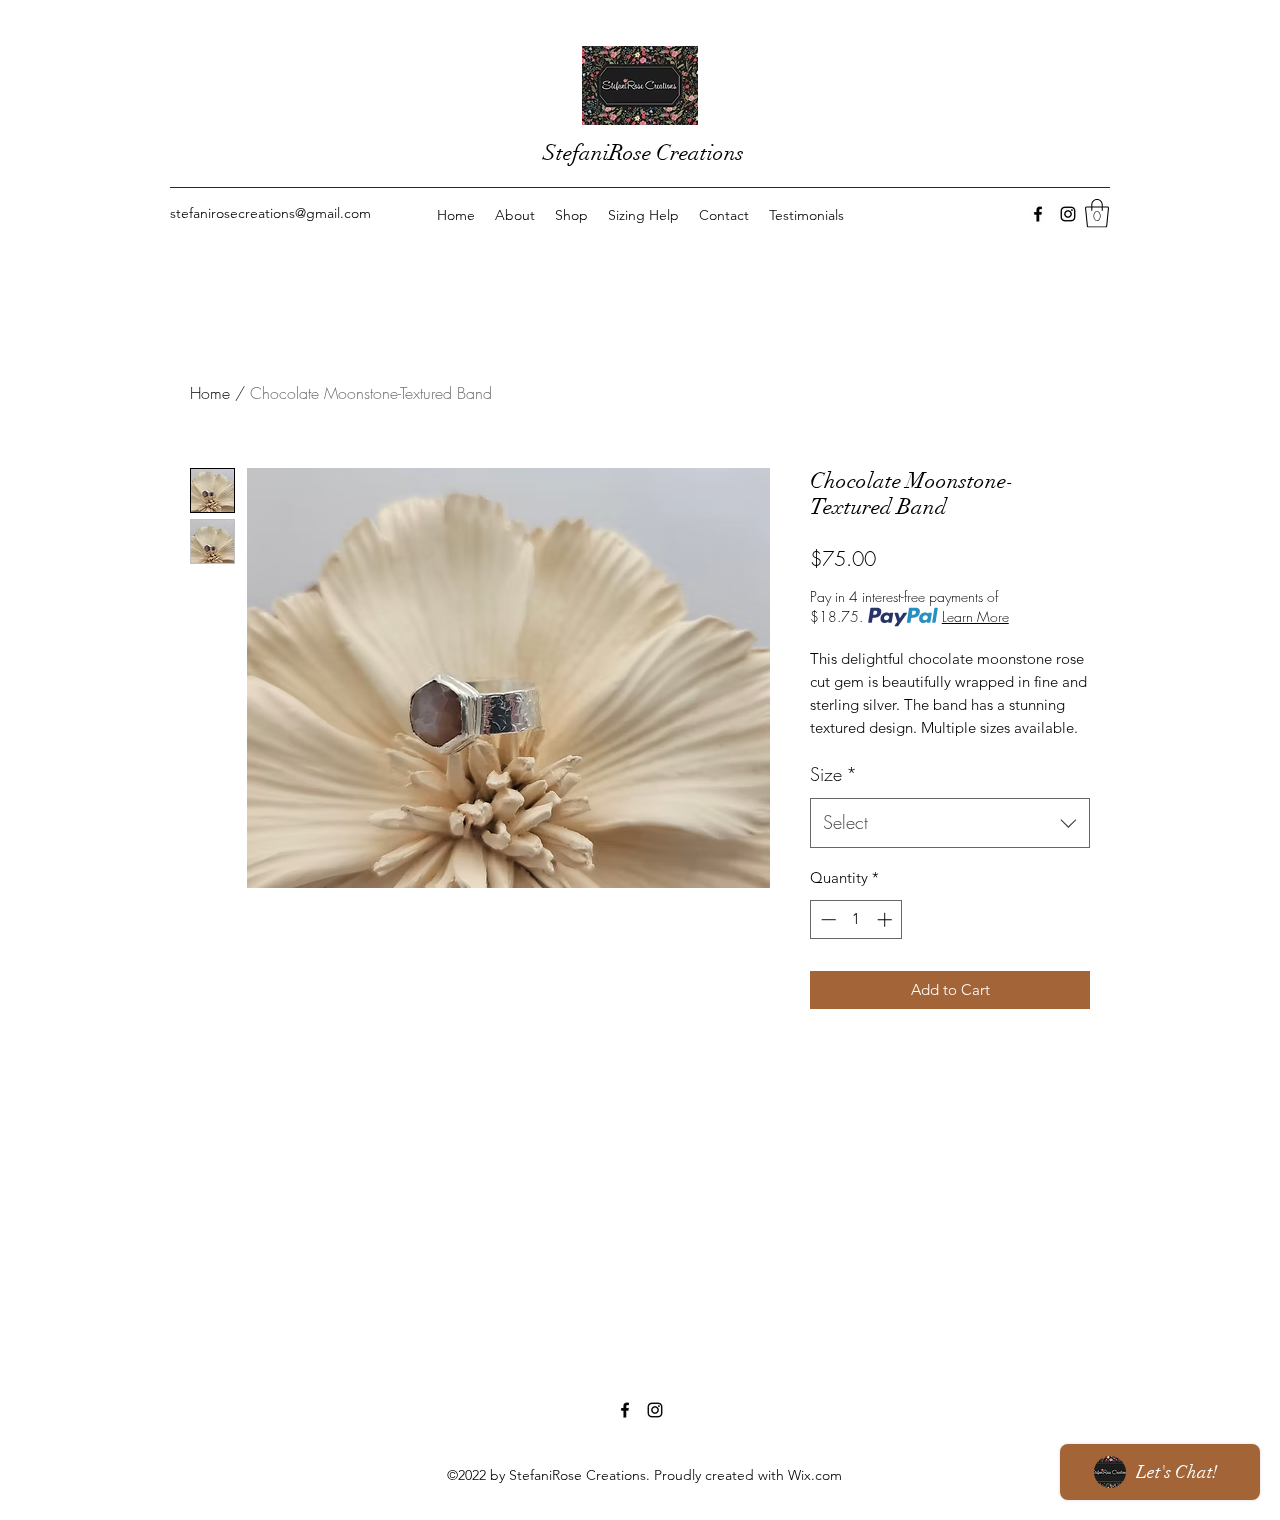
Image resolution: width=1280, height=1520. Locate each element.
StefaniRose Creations (643, 152)
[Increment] (886, 919)
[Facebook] (1038, 214)
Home (210, 393)
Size (833, 774)
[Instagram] (1068, 214)
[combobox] (950, 823)
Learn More (975, 616)
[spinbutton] (856, 919)
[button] (1097, 213)
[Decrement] (826, 919)
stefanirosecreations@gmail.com (270, 213)
